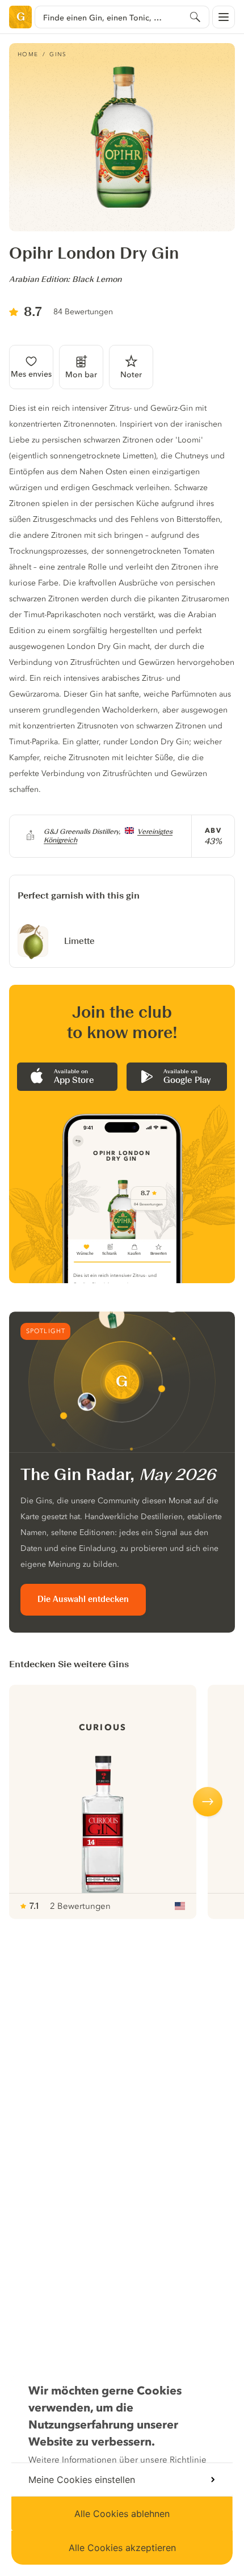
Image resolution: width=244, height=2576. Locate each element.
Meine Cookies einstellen (82, 2480)
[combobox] (122, 17)
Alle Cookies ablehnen (122, 2514)
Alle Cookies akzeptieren (122, 2548)
